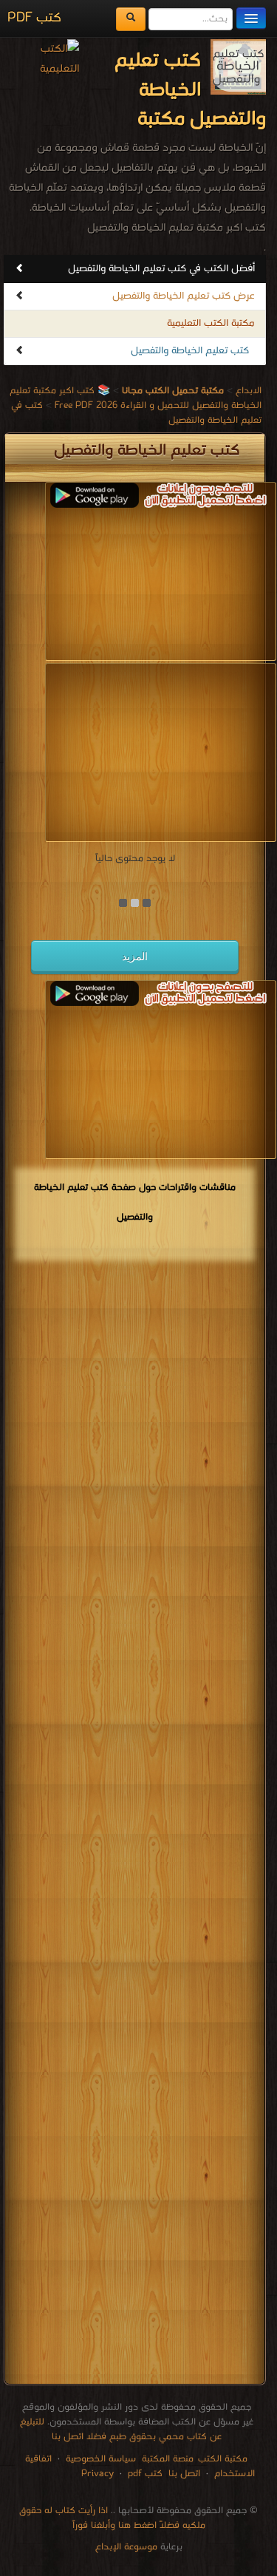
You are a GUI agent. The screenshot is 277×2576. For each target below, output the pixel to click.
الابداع (249, 391)
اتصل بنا (183, 2474)
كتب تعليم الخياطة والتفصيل (190, 351)
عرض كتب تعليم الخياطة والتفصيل (184, 296)
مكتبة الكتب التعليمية (211, 323)
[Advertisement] (135, 1825)
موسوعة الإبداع (126, 2547)
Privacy (98, 2474)
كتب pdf (145, 2474)
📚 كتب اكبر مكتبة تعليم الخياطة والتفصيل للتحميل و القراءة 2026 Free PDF (136, 398)
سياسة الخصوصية (101, 2459)
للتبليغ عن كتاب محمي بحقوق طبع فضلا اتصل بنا (121, 2429)
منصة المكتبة (168, 2459)
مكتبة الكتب (223, 2459)
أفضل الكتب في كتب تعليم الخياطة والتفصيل (161, 269)
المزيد (135, 956)
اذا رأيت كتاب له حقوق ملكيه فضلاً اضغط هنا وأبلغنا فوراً (112, 2518)
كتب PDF (34, 18)
